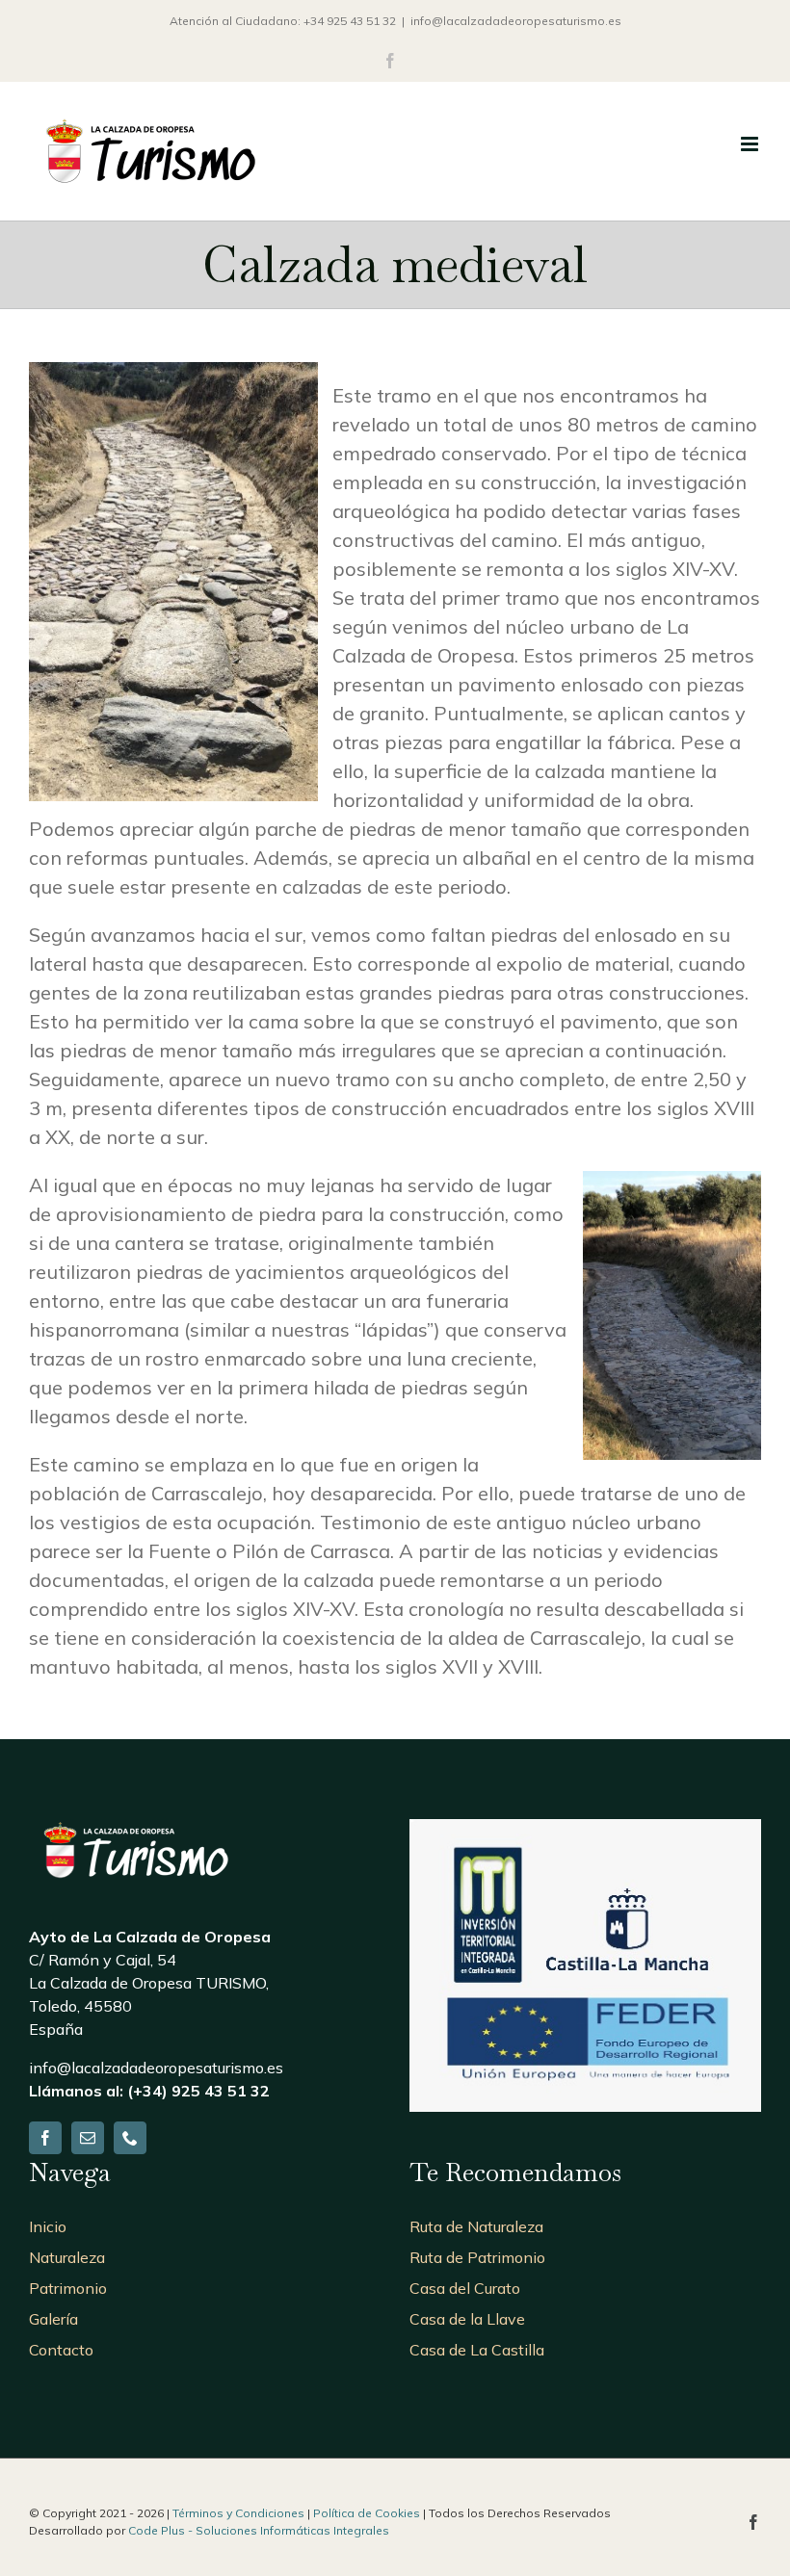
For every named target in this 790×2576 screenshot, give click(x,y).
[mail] (88, 2138)
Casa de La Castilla (477, 2350)
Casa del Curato (465, 2288)
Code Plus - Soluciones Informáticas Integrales (259, 2530)
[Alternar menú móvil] (751, 144)
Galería (53, 2319)
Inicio (48, 2226)
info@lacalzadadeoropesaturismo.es (516, 21)
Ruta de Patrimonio (477, 2257)
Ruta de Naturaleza (476, 2226)
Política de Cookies (367, 2513)
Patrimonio (68, 2288)
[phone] (130, 2138)
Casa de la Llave (467, 2319)
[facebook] (45, 2138)
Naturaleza (67, 2257)
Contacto (61, 2350)
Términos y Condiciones (238, 2513)
